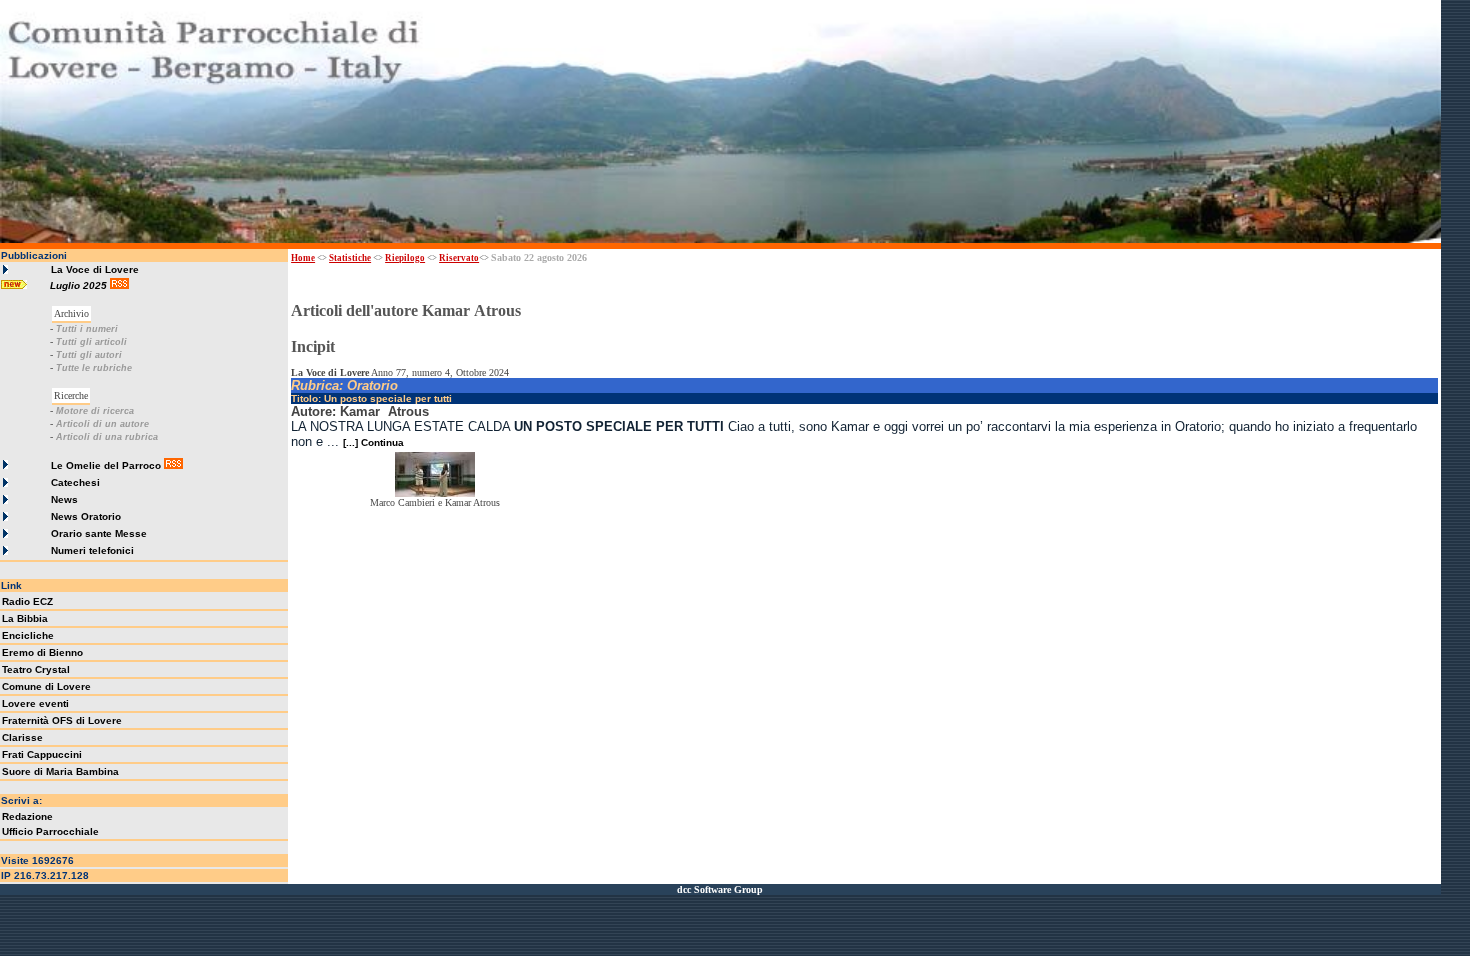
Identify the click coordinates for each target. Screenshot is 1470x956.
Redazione (27, 816)
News (64, 499)
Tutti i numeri (87, 329)
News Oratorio (86, 516)
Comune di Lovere (46, 686)
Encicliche (28, 635)
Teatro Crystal (36, 669)
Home (303, 258)
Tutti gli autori (89, 355)
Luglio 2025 (80, 285)
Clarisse (22, 737)
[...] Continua (373, 442)
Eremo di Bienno (42, 652)
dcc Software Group (720, 889)
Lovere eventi (35, 703)
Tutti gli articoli (91, 342)
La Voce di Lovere (95, 269)
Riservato (459, 258)
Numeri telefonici (92, 550)
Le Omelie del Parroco (106, 465)
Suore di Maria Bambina (60, 771)
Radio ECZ (27, 601)
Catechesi (75, 482)
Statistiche (350, 258)
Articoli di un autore (102, 424)
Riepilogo (405, 258)
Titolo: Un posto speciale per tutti (371, 398)
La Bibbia (25, 618)
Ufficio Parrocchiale (50, 831)
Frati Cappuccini (42, 754)
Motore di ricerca (95, 411)
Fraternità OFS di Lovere (62, 720)
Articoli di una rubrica (107, 437)
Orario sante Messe (99, 533)
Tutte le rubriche (94, 368)
